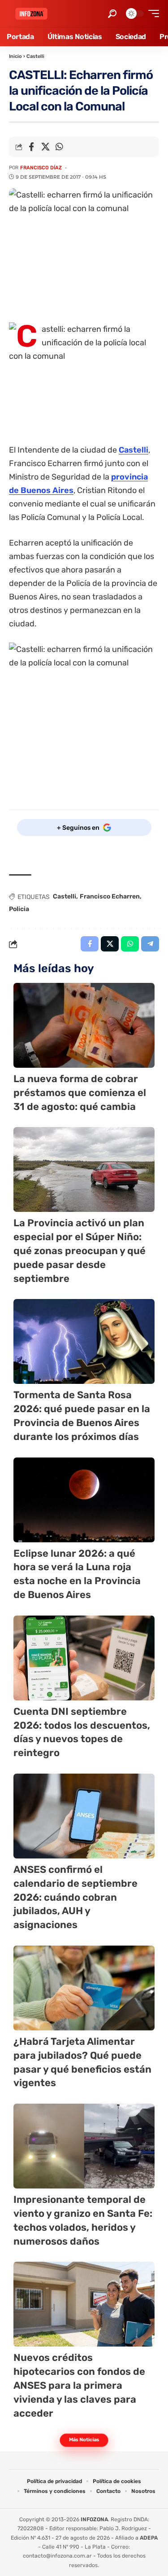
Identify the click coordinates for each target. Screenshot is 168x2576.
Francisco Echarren (110, 896)
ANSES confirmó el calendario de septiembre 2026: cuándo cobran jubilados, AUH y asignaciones (75, 1897)
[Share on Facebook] (31, 147)
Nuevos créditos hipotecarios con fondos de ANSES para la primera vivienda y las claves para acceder (79, 2385)
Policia (19, 909)
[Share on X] (45, 147)
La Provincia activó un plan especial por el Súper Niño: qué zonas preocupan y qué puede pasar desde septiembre (80, 1251)
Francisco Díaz (41, 168)
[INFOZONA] (31, 14)
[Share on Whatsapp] (59, 147)
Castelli (35, 56)
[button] (112, 14)
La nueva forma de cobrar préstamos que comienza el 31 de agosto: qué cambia (80, 1093)
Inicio (15, 56)
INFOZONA (94, 2519)
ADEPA (149, 2538)
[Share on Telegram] (150, 944)
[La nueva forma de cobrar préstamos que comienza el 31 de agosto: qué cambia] (84, 1025)
